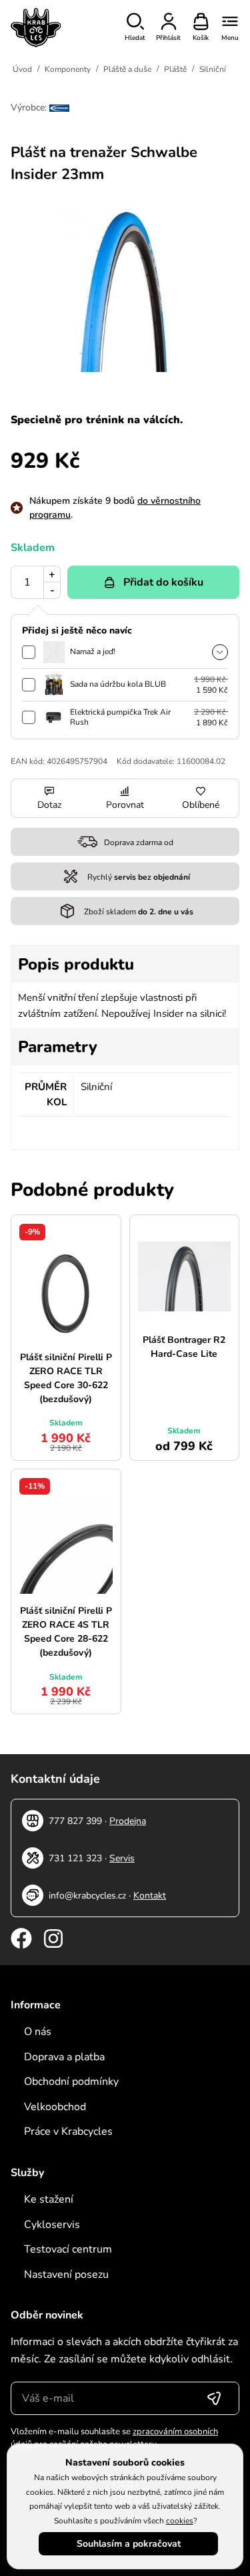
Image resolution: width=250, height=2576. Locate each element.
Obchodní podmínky (71, 2082)
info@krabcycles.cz (87, 1896)
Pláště (175, 69)
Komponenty (68, 69)
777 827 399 (75, 1821)
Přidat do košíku (163, 582)
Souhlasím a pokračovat (129, 2544)
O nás (38, 2032)
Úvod (22, 69)
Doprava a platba (64, 2057)
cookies (180, 2521)
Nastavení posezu (66, 2275)
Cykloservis (52, 2225)
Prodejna (128, 1821)
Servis (122, 1858)
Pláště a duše (127, 69)
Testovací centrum (68, 2249)
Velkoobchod (55, 2107)
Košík (201, 38)
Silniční (213, 69)
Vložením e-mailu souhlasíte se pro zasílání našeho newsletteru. (114, 2438)
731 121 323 (75, 1858)
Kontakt (150, 1896)
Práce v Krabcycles (68, 2131)
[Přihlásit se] (214, 2398)
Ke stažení (49, 2199)
